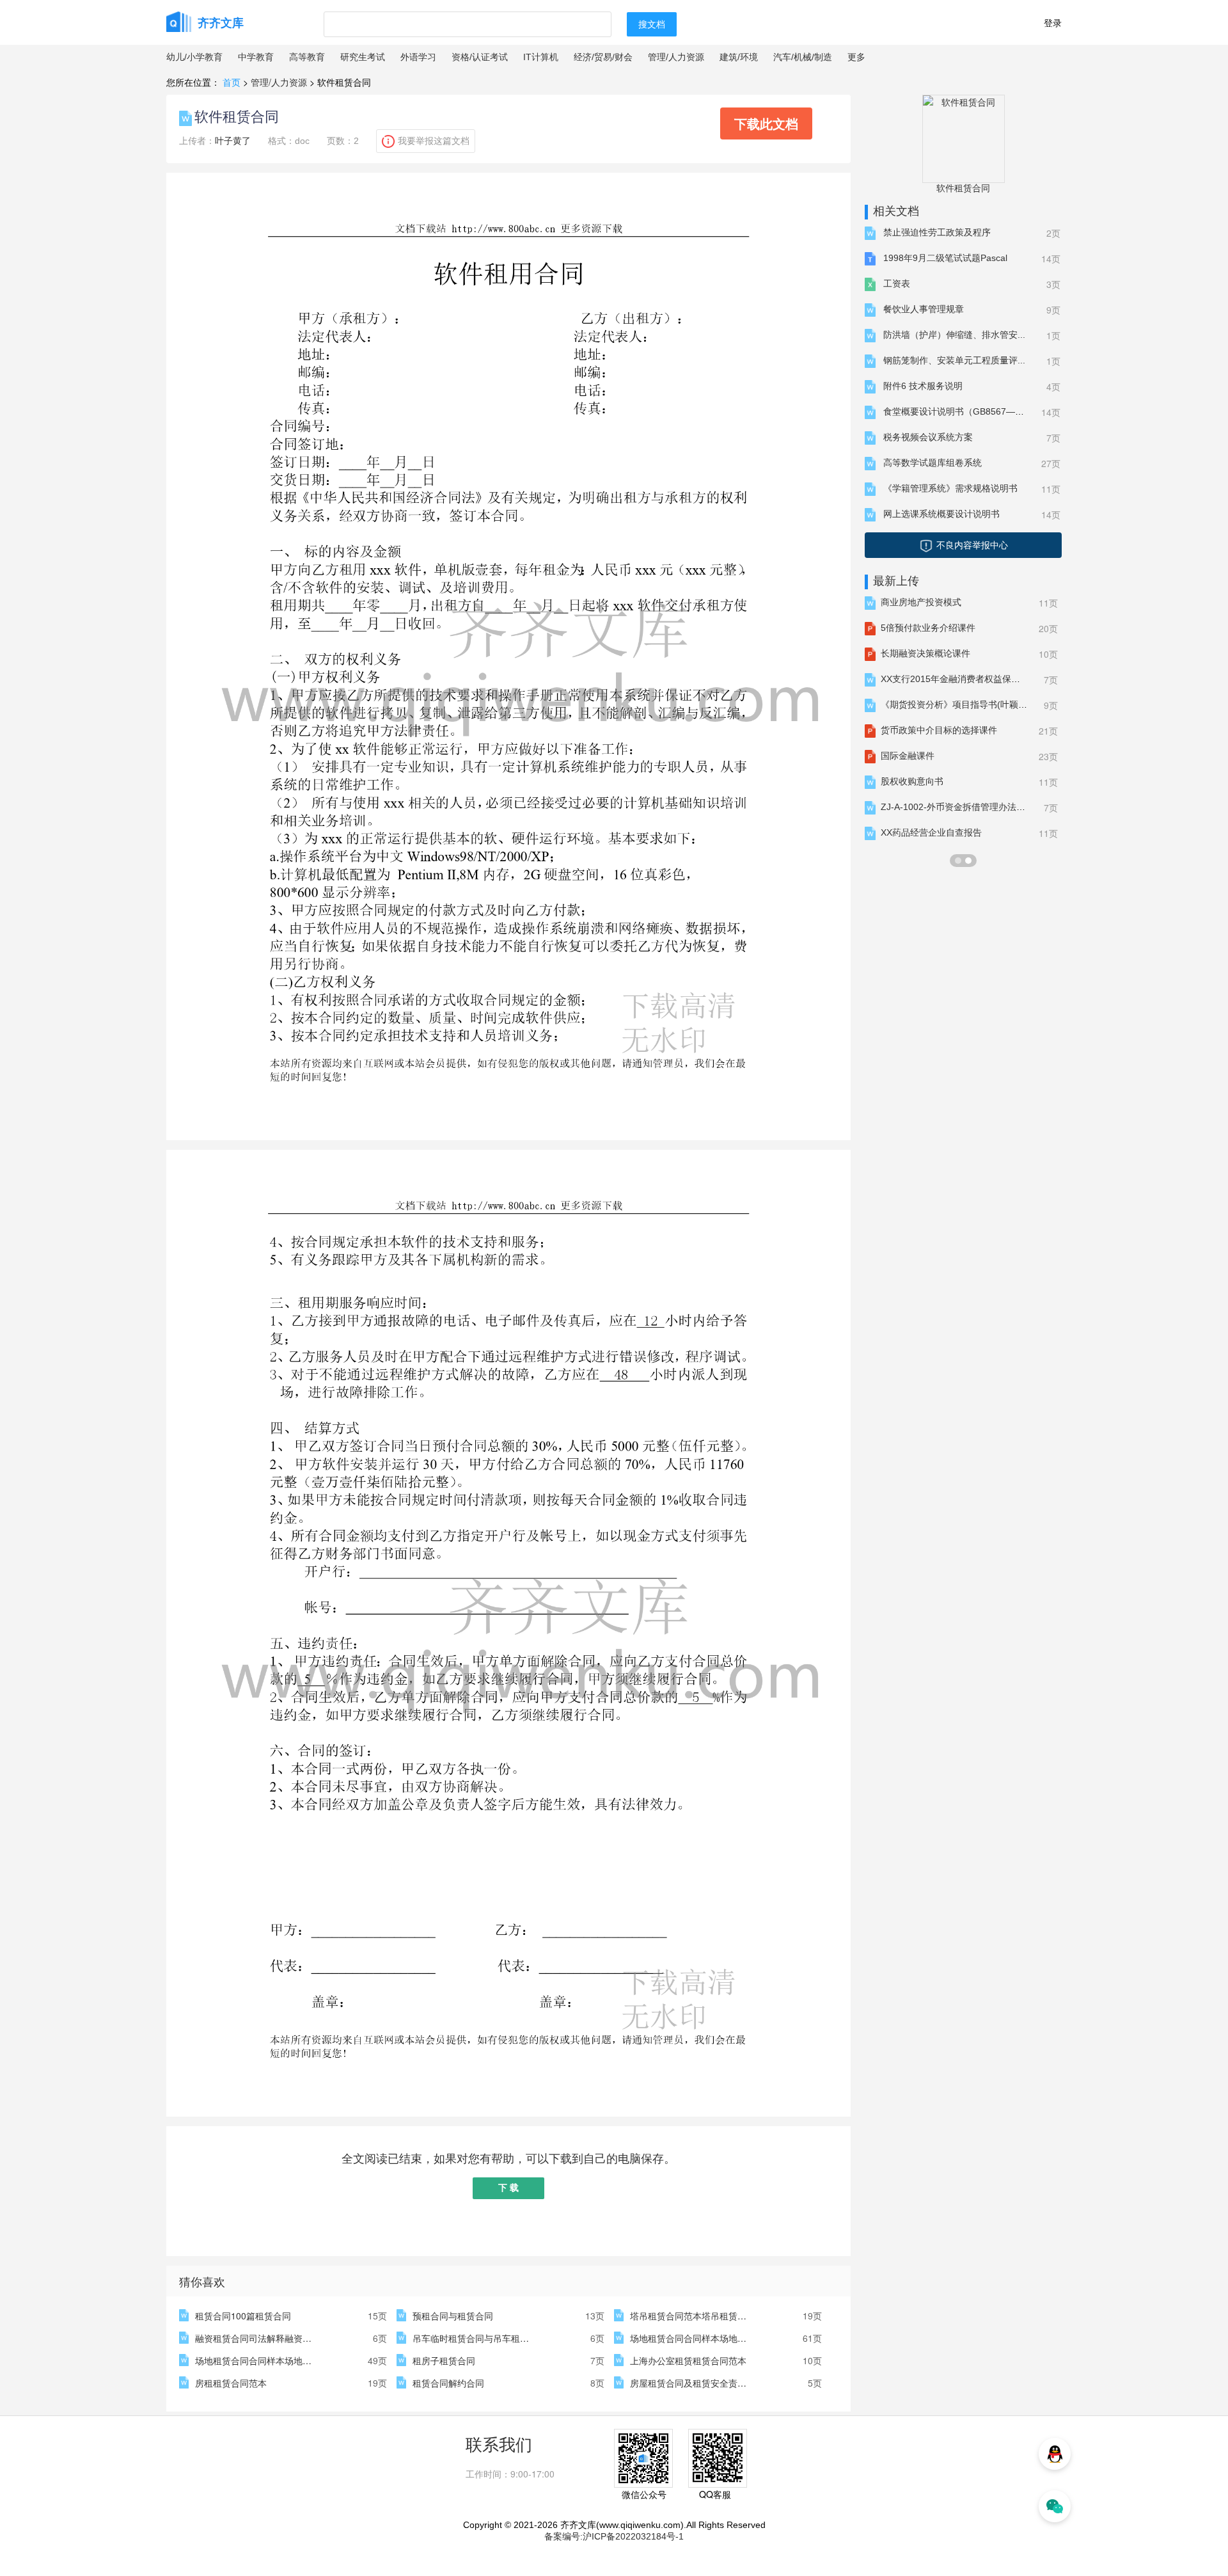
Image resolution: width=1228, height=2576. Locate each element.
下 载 (508, 2188)
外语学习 (418, 57)
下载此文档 (766, 123)
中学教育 (256, 57)
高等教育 (307, 57)
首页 (232, 82)
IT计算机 (541, 57)
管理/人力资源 (676, 57)
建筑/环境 (739, 57)
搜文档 (652, 24)
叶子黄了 (233, 141)
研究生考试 (363, 57)
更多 (856, 57)
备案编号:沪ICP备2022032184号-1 (614, 2536)
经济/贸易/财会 (603, 57)
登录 (1053, 22)
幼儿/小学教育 (194, 57)
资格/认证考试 (480, 57)
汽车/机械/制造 (803, 57)
